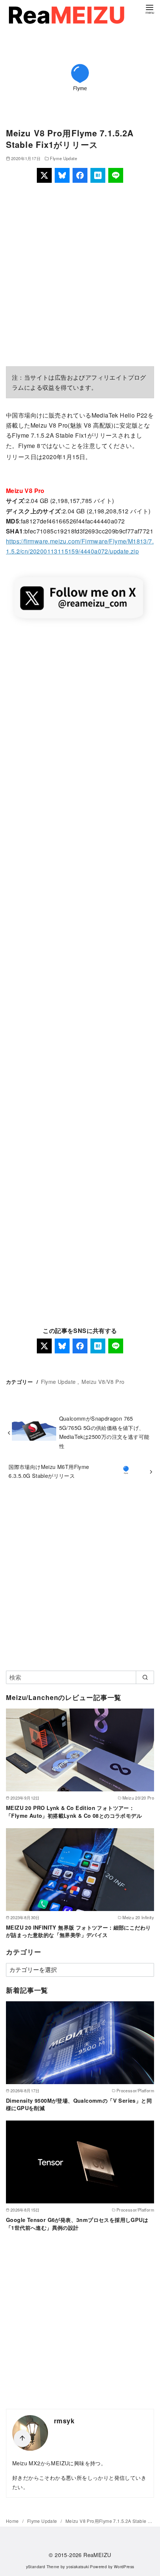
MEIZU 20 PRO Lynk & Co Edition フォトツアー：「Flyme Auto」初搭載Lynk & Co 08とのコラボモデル (74, 1811)
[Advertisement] (80, 275)
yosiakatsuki (78, 2567)
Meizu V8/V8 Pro (103, 1381)
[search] (145, 1677)
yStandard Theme (43, 2567)
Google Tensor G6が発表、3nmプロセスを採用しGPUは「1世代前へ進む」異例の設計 (77, 2223)
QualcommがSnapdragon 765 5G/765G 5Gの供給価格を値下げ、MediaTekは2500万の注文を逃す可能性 (104, 1432)
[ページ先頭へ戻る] (22, 2439)
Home (13, 2521)
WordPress (124, 2567)
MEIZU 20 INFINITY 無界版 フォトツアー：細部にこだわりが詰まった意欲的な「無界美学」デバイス (78, 1931)
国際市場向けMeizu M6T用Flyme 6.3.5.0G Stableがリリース (49, 1471)
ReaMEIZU (97, 2555)
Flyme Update (63, 158)
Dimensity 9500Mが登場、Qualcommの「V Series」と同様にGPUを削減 (79, 2104)
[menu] (150, 9)
